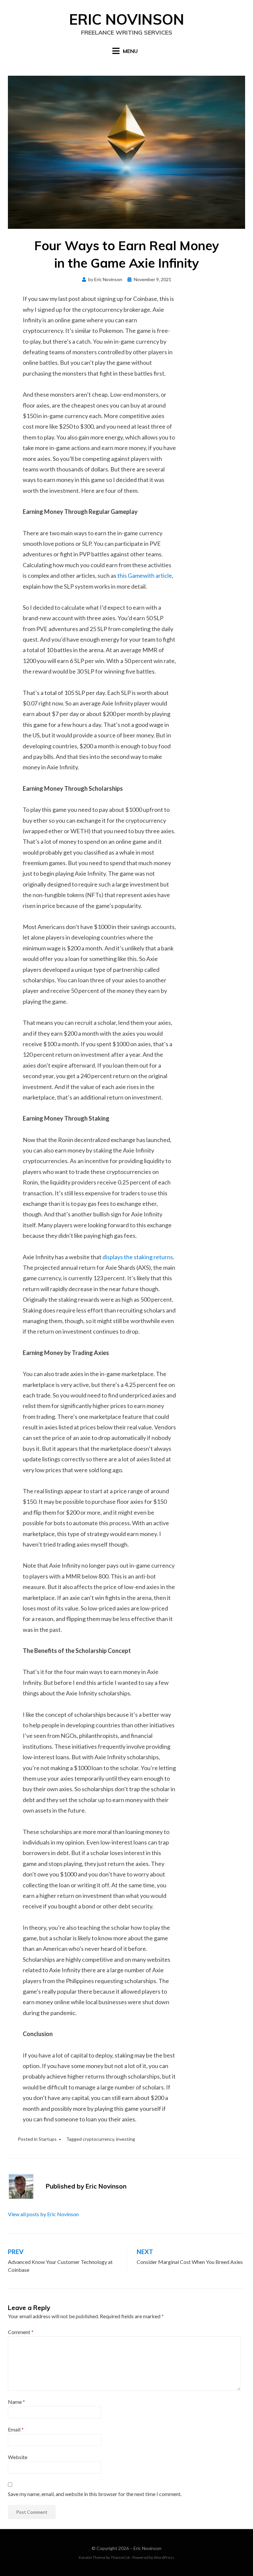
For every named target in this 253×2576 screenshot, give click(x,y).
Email (16, 2429)
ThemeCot (120, 2557)
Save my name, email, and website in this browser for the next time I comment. (95, 2494)
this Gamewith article (145, 575)
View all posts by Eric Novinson (43, 2214)
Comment (21, 2332)
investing (126, 2139)
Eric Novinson (127, 19)
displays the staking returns (138, 1257)
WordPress (164, 2557)
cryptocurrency (98, 2139)
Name (16, 2402)
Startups (48, 2139)
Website (18, 2457)
